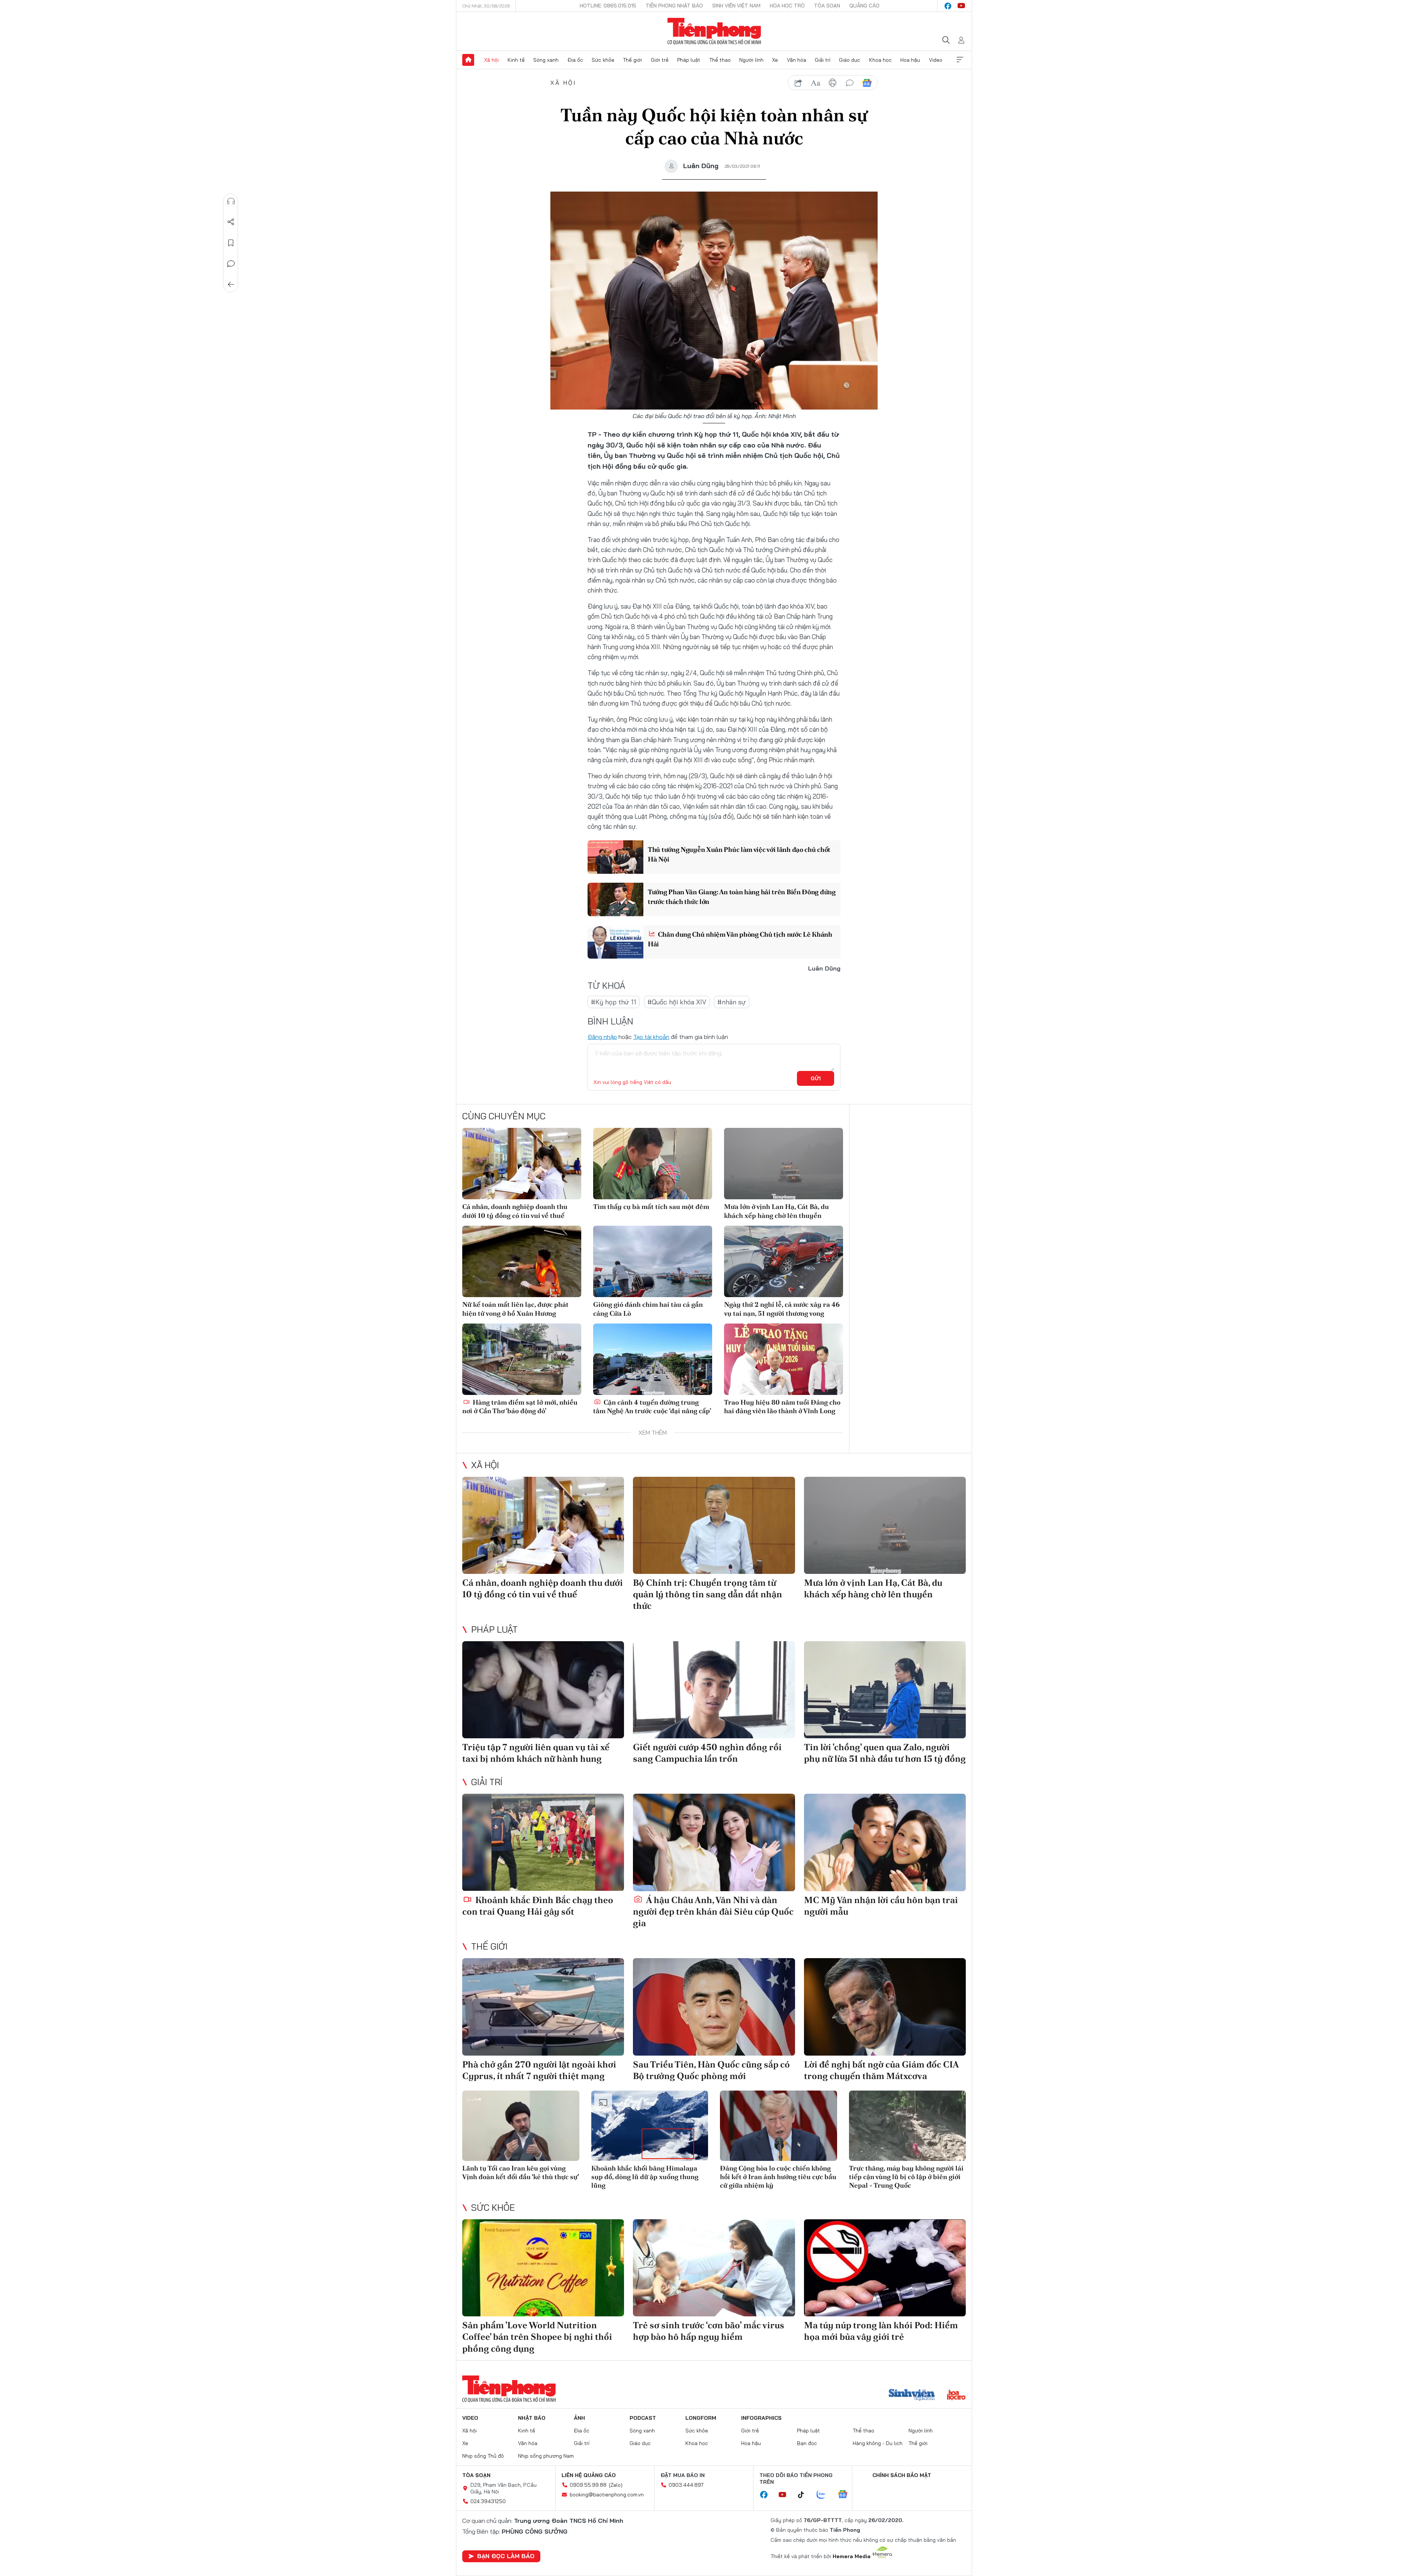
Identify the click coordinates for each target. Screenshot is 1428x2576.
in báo (833, 83)
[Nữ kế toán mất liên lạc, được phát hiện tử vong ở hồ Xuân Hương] (522, 1261)
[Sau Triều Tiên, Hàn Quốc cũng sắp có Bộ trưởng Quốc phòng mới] (714, 2007)
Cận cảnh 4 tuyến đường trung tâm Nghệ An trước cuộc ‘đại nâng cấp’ (652, 1406)
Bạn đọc (807, 2443)
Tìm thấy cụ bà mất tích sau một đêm (651, 1207)
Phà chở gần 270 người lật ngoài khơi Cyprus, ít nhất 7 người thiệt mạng (539, 2070)
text (816, 83)
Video (936, 60)
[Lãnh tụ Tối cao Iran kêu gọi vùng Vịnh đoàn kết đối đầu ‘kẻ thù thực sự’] (521, 2126)
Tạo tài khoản (651, 1037)
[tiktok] (805, 2495)
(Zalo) (616, 2485)
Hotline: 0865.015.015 (608, 6)
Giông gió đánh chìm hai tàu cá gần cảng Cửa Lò (648, 1309)
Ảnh (579, 2418)
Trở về (231, 285)
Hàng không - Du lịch (878, 2443)
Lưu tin (231, 243)
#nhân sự (732, 1002)
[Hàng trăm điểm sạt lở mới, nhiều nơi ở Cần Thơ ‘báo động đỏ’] (522, 1359)
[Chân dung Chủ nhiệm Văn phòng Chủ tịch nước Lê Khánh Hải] (615, 942)
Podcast (643, 2418)
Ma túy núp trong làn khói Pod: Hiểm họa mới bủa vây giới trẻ (881, 2331)
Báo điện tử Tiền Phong (714, 31)
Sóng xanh (546, 60)
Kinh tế (516, 60)
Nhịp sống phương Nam (546, 2456)
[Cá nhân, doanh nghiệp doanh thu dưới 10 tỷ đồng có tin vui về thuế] (522, 1164)
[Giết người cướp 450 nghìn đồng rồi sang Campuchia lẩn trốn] (714, 1690)
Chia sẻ (231, 222)
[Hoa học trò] (956, 2396)
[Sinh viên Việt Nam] (912, 2396)
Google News (867, 83)
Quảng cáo (864, 6)
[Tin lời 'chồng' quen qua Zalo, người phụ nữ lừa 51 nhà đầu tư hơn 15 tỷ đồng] (885, 1690)
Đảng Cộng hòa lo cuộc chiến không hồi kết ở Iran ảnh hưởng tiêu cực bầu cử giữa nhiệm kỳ (778, 2177)
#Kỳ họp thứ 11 (614, 1002)
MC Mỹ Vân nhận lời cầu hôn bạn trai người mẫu (881, 1906)
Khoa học (880, 60)
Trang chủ (468, 60)
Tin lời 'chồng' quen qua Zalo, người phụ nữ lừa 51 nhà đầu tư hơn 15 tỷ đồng (885, 1753)
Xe (775, 60)
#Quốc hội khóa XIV (677, 1002)
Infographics (761, 2418)
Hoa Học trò (787, 6)
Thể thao (720, 60)
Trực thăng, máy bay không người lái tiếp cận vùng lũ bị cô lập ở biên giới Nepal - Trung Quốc (906, 2177)
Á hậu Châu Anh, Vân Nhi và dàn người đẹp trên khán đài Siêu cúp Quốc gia (713, 1911)
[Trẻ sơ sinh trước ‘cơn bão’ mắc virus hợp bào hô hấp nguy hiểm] (714, 2268)
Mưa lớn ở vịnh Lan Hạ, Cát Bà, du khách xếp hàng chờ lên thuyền (776, 1211)
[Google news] (846, 2495)
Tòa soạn (827, 6)
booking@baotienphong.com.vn (607, 2495)
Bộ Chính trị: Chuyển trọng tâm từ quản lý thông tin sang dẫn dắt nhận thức (707, 1594)
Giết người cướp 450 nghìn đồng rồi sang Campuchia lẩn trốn (707, 1753)
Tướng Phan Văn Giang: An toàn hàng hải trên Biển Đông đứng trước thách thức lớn (742, 896)
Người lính (751, 60)
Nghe (231, 201)
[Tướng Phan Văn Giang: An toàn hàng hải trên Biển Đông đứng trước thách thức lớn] (615, 899)
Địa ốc (575, 60)
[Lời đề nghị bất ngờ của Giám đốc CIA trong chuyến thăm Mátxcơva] (885, 2007)
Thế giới (632, 60)
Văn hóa (797, 60)
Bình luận (231, 264)
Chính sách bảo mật (902, 2475)
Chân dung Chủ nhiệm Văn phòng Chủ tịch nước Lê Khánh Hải (740, 939)
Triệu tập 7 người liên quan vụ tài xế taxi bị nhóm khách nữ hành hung (536, 1753)
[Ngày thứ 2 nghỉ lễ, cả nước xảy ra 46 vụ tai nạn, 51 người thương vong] (784, 1261)
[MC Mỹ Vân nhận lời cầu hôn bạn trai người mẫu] (885, 1842)
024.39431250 (488, 2501)
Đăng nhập (602, 1037)
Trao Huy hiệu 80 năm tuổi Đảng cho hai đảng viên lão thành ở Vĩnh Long (782, 1406)
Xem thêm (960, 60)
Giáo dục (850, 60)
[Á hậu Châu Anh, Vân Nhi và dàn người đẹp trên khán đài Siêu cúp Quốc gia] (714, 1842)
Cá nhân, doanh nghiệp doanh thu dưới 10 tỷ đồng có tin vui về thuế (515, 1211)
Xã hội (491, 60)
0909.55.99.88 (588, 2485)
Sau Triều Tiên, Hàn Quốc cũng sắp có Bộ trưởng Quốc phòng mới (711, 2070)
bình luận (850, 83)
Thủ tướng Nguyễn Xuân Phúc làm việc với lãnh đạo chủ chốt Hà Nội (739, 854)
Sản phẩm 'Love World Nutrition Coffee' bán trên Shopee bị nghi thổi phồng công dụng (537, 2337)
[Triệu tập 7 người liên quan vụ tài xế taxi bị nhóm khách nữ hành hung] (543, 1690)
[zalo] (825, 2495)
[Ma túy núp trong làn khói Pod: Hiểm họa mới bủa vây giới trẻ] (885, 2268)
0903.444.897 (686, 2485)
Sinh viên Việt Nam (736, 6)
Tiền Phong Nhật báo (674, 6)
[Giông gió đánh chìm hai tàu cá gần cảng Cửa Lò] (653, 1261)
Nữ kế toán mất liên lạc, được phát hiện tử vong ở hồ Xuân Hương (515, 1309)
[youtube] (961, 6)
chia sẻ (798, 83)
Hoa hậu (910, 60)
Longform (701, 2418)
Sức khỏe (603, 60)
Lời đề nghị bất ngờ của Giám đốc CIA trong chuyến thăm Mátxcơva (881, 2070)
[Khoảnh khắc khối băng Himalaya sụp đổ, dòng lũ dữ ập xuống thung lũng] (650, 2126)
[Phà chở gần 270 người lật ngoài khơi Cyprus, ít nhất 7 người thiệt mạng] (543, 2007)
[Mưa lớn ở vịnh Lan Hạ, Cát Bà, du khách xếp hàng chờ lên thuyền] (784, 1164)
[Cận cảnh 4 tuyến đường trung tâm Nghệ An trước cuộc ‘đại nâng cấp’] (653, 1359)
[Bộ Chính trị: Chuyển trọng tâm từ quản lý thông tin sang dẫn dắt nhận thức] (714, 1525)
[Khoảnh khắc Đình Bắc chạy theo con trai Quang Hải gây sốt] (543, 1842)
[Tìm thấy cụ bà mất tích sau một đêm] (653, 1164)
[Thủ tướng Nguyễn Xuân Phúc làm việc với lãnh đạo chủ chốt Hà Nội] (615, 857)
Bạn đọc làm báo (506, 2556)
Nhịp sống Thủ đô (483, 2456)
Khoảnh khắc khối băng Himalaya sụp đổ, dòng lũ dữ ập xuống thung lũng (645, 2177)
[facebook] (948, 6)
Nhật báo (532, 2418)
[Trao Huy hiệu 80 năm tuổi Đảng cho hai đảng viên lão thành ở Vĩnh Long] (784, 1359)
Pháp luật (689, 60)
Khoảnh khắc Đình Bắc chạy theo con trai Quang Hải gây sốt (538, 1906)
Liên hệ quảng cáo (589, 2475)
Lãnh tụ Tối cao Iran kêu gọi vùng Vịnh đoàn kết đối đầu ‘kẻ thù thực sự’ (521, 2172)
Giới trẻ (660, 60)
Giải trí (823, 60)
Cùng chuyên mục (504, 1116)
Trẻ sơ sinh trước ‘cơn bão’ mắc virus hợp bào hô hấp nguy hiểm (709, 2331)
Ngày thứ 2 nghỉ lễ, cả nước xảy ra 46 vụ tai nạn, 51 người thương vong (782, 1309)
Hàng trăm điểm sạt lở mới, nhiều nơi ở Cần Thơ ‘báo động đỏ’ (520, 1406)
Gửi (816, 1078)
